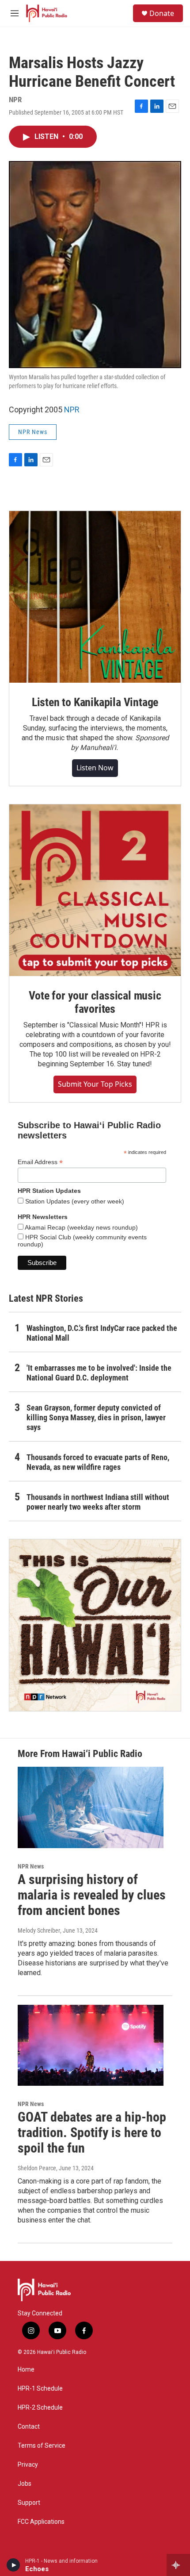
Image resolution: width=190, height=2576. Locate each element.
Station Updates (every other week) (74, 1201)
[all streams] (178, 2565)
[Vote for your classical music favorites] (95, 890)
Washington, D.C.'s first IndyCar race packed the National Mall (102, 1333)
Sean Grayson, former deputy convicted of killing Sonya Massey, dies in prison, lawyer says (96, 1417)
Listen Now (95, 768)
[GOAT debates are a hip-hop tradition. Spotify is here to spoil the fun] (91, 2045)
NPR (72, 409)
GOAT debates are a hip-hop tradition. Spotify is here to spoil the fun (92, 2132)
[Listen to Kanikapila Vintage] (95, 597)
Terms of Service (42, 2446)
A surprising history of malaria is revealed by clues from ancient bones (92, 1895)
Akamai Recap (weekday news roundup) (81, 1227)
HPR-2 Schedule (40, 2408)
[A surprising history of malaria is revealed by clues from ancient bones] (91, 1807)
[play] (13, 2565)
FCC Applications (41, 2522)
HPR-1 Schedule (40, 2389)
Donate (162, 13)
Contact (29, 2427)
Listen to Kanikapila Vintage (95, 702)
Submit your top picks (95, 1084)
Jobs (25, 2484)
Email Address (40, 1162)
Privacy (28, 2465)
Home (26, 2370)
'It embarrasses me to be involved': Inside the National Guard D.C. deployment (99, 1373)
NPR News (33, 432)
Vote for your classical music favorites (95, 1002)
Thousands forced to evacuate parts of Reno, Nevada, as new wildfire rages (98, 1462)
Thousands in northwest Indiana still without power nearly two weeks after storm (98, 1502)
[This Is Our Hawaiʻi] (95, 1625)
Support (29, 2503)
